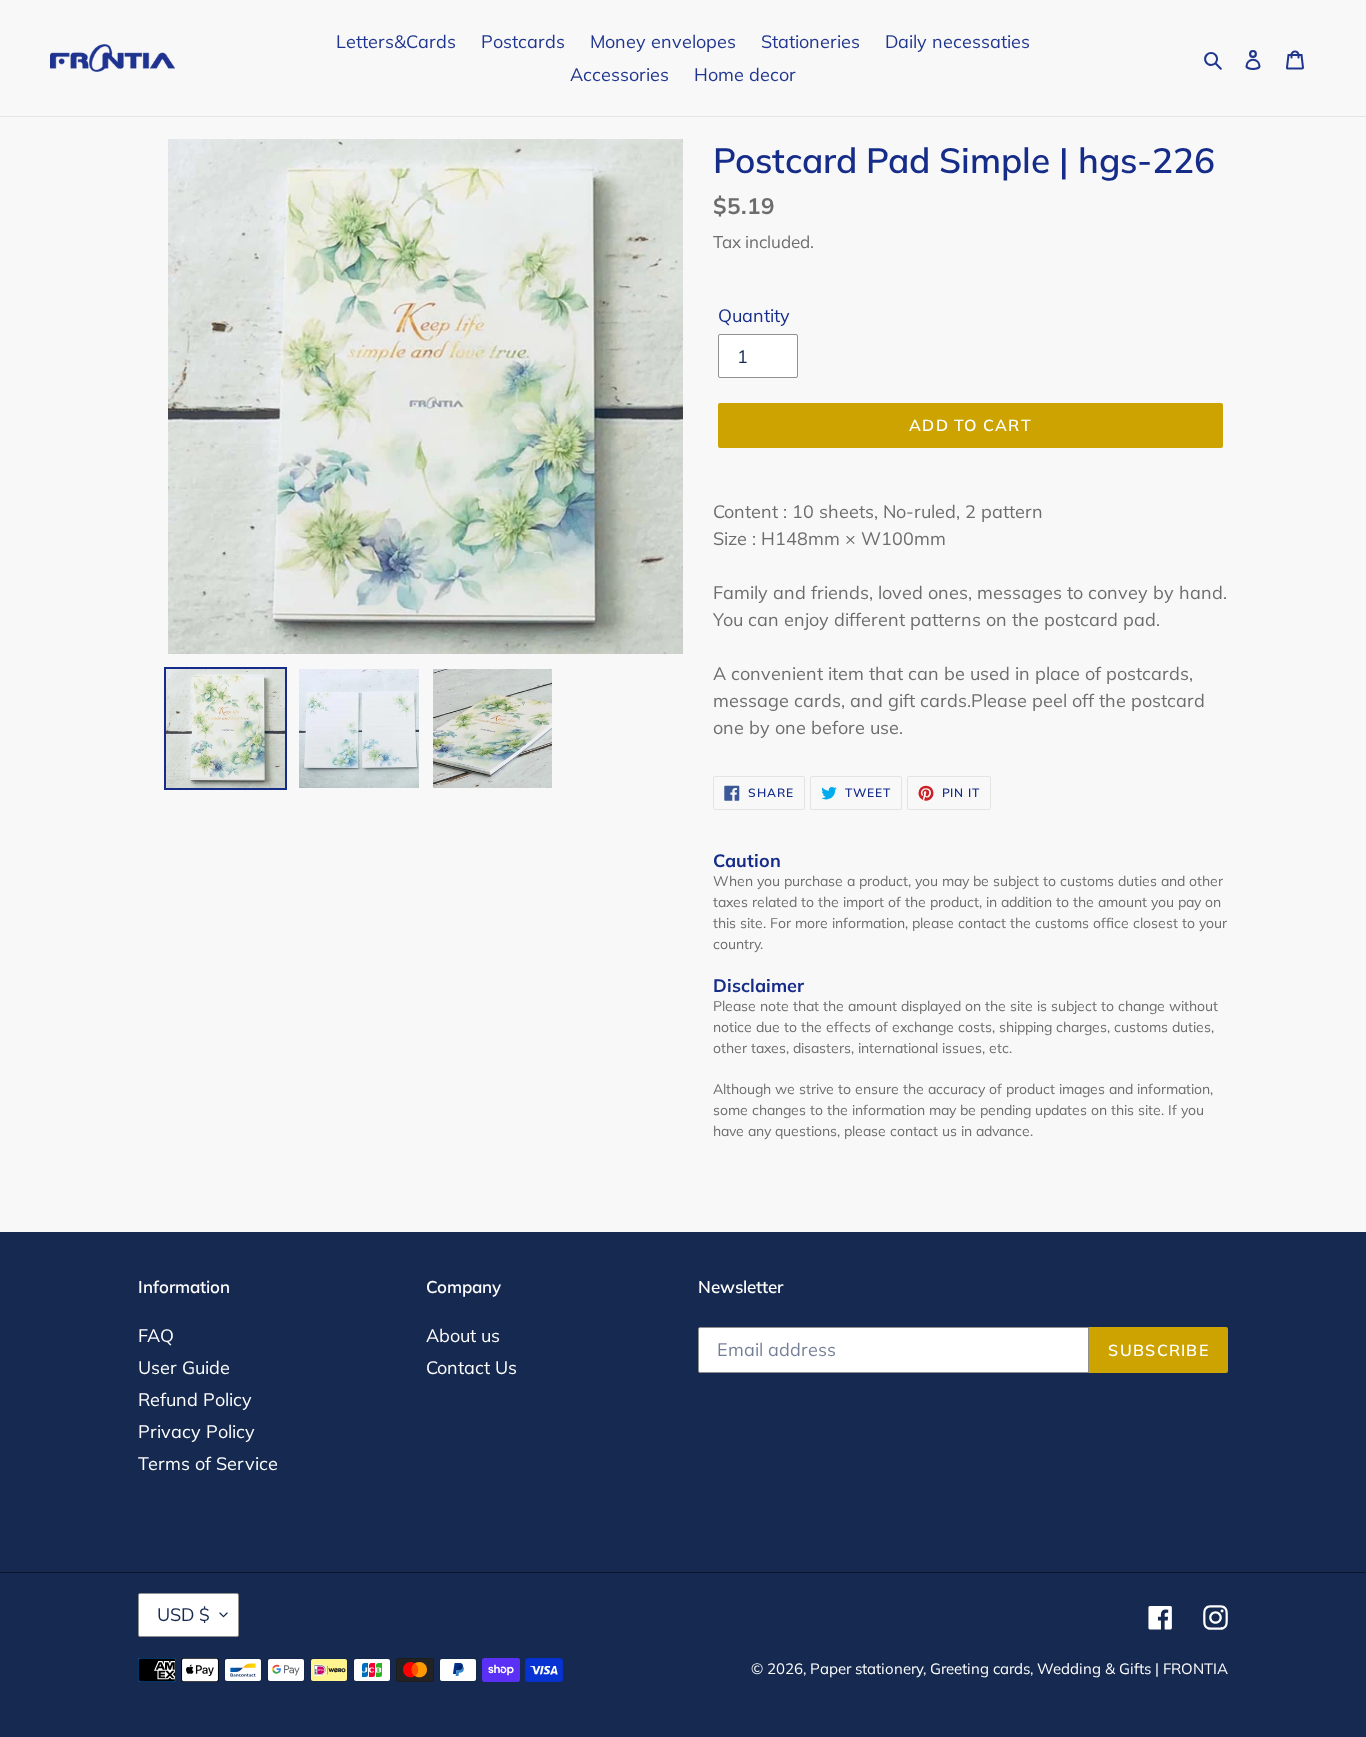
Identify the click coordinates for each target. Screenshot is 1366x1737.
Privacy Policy (196, 1431)
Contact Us (471, 1367)
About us (463, 1335)
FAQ (156, 1335)
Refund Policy (195, 1399)
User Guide (184, 1367)
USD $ (183, 1614)
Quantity (754, 315)
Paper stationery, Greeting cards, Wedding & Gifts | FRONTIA (1019, 1668)
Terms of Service (208, 1463)
